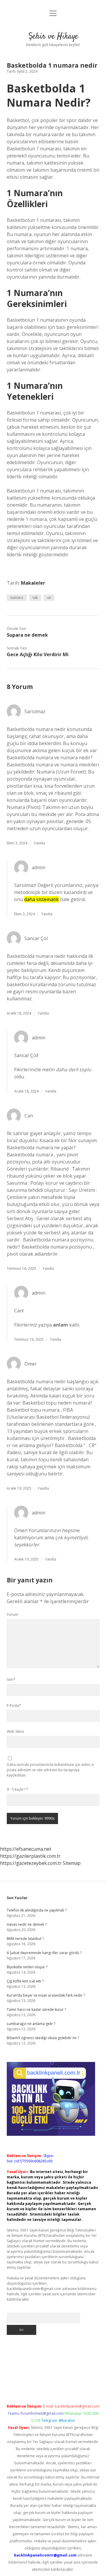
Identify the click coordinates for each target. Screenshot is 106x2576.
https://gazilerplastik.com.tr (30, 1856)
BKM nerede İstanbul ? (25, 1939)
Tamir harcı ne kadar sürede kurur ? (36, 2009)
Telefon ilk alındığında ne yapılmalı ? (37, 1910)
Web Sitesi (15, 1731)
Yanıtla (39, 843)
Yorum (12, 1614)
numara (17, 598)
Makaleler (33, 583)
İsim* (11, 1679)
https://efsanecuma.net (26, 1849)
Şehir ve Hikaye (53, 37)
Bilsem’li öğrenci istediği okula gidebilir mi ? (43, 2038)
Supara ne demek (27, 635)
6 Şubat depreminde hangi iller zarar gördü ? (44, 1953)
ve (49, 598)
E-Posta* (14, 1705)
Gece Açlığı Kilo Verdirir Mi (38, 654)
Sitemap (72, 1863)
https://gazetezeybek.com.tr (31, 1863)
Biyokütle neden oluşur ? (27, 1967)
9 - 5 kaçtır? (18, 1789)
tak (35, 598)
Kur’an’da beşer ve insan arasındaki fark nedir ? (46, 1995)
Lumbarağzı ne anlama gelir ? (31, 2024)
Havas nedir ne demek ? (27, 1924)
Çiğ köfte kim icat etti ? (25, 1981)
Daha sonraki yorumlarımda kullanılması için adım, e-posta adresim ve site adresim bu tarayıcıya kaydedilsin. (51, 1770)
